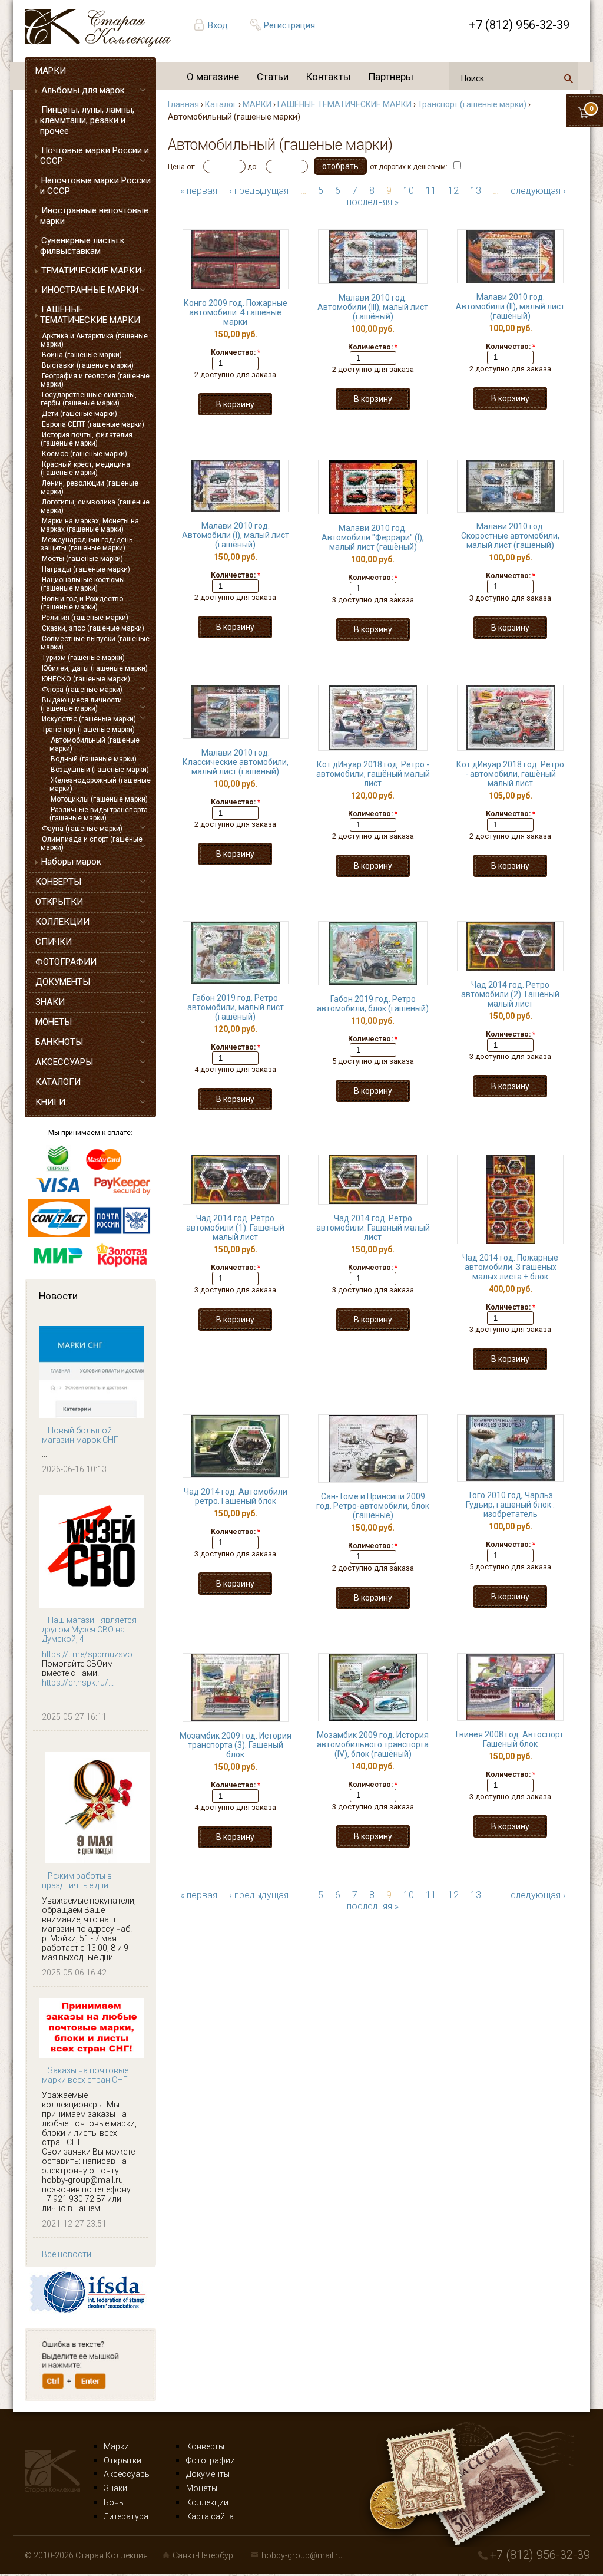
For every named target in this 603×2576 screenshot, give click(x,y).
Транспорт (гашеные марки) (88, 730)
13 (476, 191)
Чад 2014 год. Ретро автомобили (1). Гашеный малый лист (235, 1228)
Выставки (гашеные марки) (88, 365)
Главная (183, 104)
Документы (208, 2474)
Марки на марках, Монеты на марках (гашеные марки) (90, 525)
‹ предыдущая (259, 191)
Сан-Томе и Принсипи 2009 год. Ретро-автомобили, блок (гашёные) (373, 1506)
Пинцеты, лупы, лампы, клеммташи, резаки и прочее (87, 120)
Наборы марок (71, 862)
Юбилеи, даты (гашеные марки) (95, 668)
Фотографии (211, 2460)
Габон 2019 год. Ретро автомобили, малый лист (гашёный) (236, 1007)
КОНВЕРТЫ (58, 882)
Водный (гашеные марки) (94, 759)
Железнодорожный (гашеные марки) (100, 784)
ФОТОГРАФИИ (66, 962)
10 (409, 191)
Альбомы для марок (83, 90)
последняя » (373, 202)
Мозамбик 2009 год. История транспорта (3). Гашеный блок (236, 1745)
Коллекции (207, 2502)
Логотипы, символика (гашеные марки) (95, 506)
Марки (116, 2446)
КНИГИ (50, 1102)
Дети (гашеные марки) (79, 414)
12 (453, 191)
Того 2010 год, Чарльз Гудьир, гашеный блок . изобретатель (510, 1505)
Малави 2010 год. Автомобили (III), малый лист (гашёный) (373, 307)
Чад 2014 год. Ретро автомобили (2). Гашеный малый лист (510, 994)
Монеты (202, 2488)
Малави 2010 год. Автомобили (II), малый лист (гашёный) (510, 306)
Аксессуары (127, 2474)
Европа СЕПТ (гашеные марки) (93, 424)
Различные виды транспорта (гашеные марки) (99, 814)
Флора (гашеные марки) (82, 690)
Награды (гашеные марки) (86, 569)
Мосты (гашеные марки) (82, 559)
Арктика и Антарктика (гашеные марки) (94, 340)
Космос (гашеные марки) (85, 454)
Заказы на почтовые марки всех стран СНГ (85, 2075)
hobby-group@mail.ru (302, 2555)
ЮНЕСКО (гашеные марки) (86, 679)
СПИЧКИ (54, 942)
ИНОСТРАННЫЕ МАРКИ (90, 290)
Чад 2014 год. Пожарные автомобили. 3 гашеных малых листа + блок (510, 1267)
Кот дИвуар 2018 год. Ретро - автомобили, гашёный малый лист (373, 774)
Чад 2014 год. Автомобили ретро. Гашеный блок (236, 1496)
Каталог (221, 104)
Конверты (205, 2446)
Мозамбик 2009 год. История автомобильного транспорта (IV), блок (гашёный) (373, 1744)
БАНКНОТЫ (59, 1042)
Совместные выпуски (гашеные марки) (95, 643)
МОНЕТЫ (54, 1022)
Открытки (122, 2460)
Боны (114, 2502)
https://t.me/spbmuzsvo (87, 1654)
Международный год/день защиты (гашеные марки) (87, 544)
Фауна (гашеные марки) (82, 829)
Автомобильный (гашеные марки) (95, 744)
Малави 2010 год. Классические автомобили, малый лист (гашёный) (236, 762)
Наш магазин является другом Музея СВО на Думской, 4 (89, 1630)
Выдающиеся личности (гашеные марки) (81, 704)
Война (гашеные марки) (82, 355)
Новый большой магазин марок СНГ (80, 1435)
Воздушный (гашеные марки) (100, 770)
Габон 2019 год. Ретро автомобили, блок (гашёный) (373, 1004)
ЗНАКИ (50, 1002)
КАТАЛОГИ (58, 1082)
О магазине (213, 77)
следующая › (538, 191)
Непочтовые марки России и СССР (95, 186)
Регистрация (289, 25)
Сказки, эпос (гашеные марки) (93, 628)
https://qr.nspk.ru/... (78, 1683)
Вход (218, 25)
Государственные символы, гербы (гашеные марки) (89, 399)
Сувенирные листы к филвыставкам (82, 246)
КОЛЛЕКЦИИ (62, 922)
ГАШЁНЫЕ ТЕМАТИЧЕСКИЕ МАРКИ (90, 315)
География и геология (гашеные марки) (95, 380)
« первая (199, 191)
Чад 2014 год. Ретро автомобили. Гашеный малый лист (373, 1228)
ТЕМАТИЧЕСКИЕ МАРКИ (91, 271)
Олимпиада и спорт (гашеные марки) (92, 843)
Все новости (67, 2254)
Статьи (273, 77)
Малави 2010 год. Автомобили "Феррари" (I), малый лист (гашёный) (373, 537)
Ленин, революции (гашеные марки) (90, 487)
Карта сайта (210, 2516)
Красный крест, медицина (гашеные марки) (85, 469)
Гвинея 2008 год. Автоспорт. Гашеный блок (511, 1739)
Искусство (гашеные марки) (89, 719)
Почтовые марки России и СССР (95, 156)
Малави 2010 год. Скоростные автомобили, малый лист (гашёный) (510, 536)
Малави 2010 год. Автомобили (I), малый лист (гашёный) (236, 535)
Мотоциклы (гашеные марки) (99, 799)
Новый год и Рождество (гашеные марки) (82, 603)
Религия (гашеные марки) (85, 618)
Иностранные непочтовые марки (94, 216)
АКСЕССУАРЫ (64, 1062)
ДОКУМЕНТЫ (63, 982)
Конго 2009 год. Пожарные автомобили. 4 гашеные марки (236, 312)
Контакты (329, 77)
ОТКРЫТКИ (59, 902)
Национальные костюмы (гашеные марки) (83, 584)
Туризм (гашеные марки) (83, 658)
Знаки (115, 2488)
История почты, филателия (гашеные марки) (87, 439)
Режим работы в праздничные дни (77, 1881)
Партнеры (391, 77)
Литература (126, 2516)
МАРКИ (51, 71)
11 (431, 191)
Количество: (236, 352)
